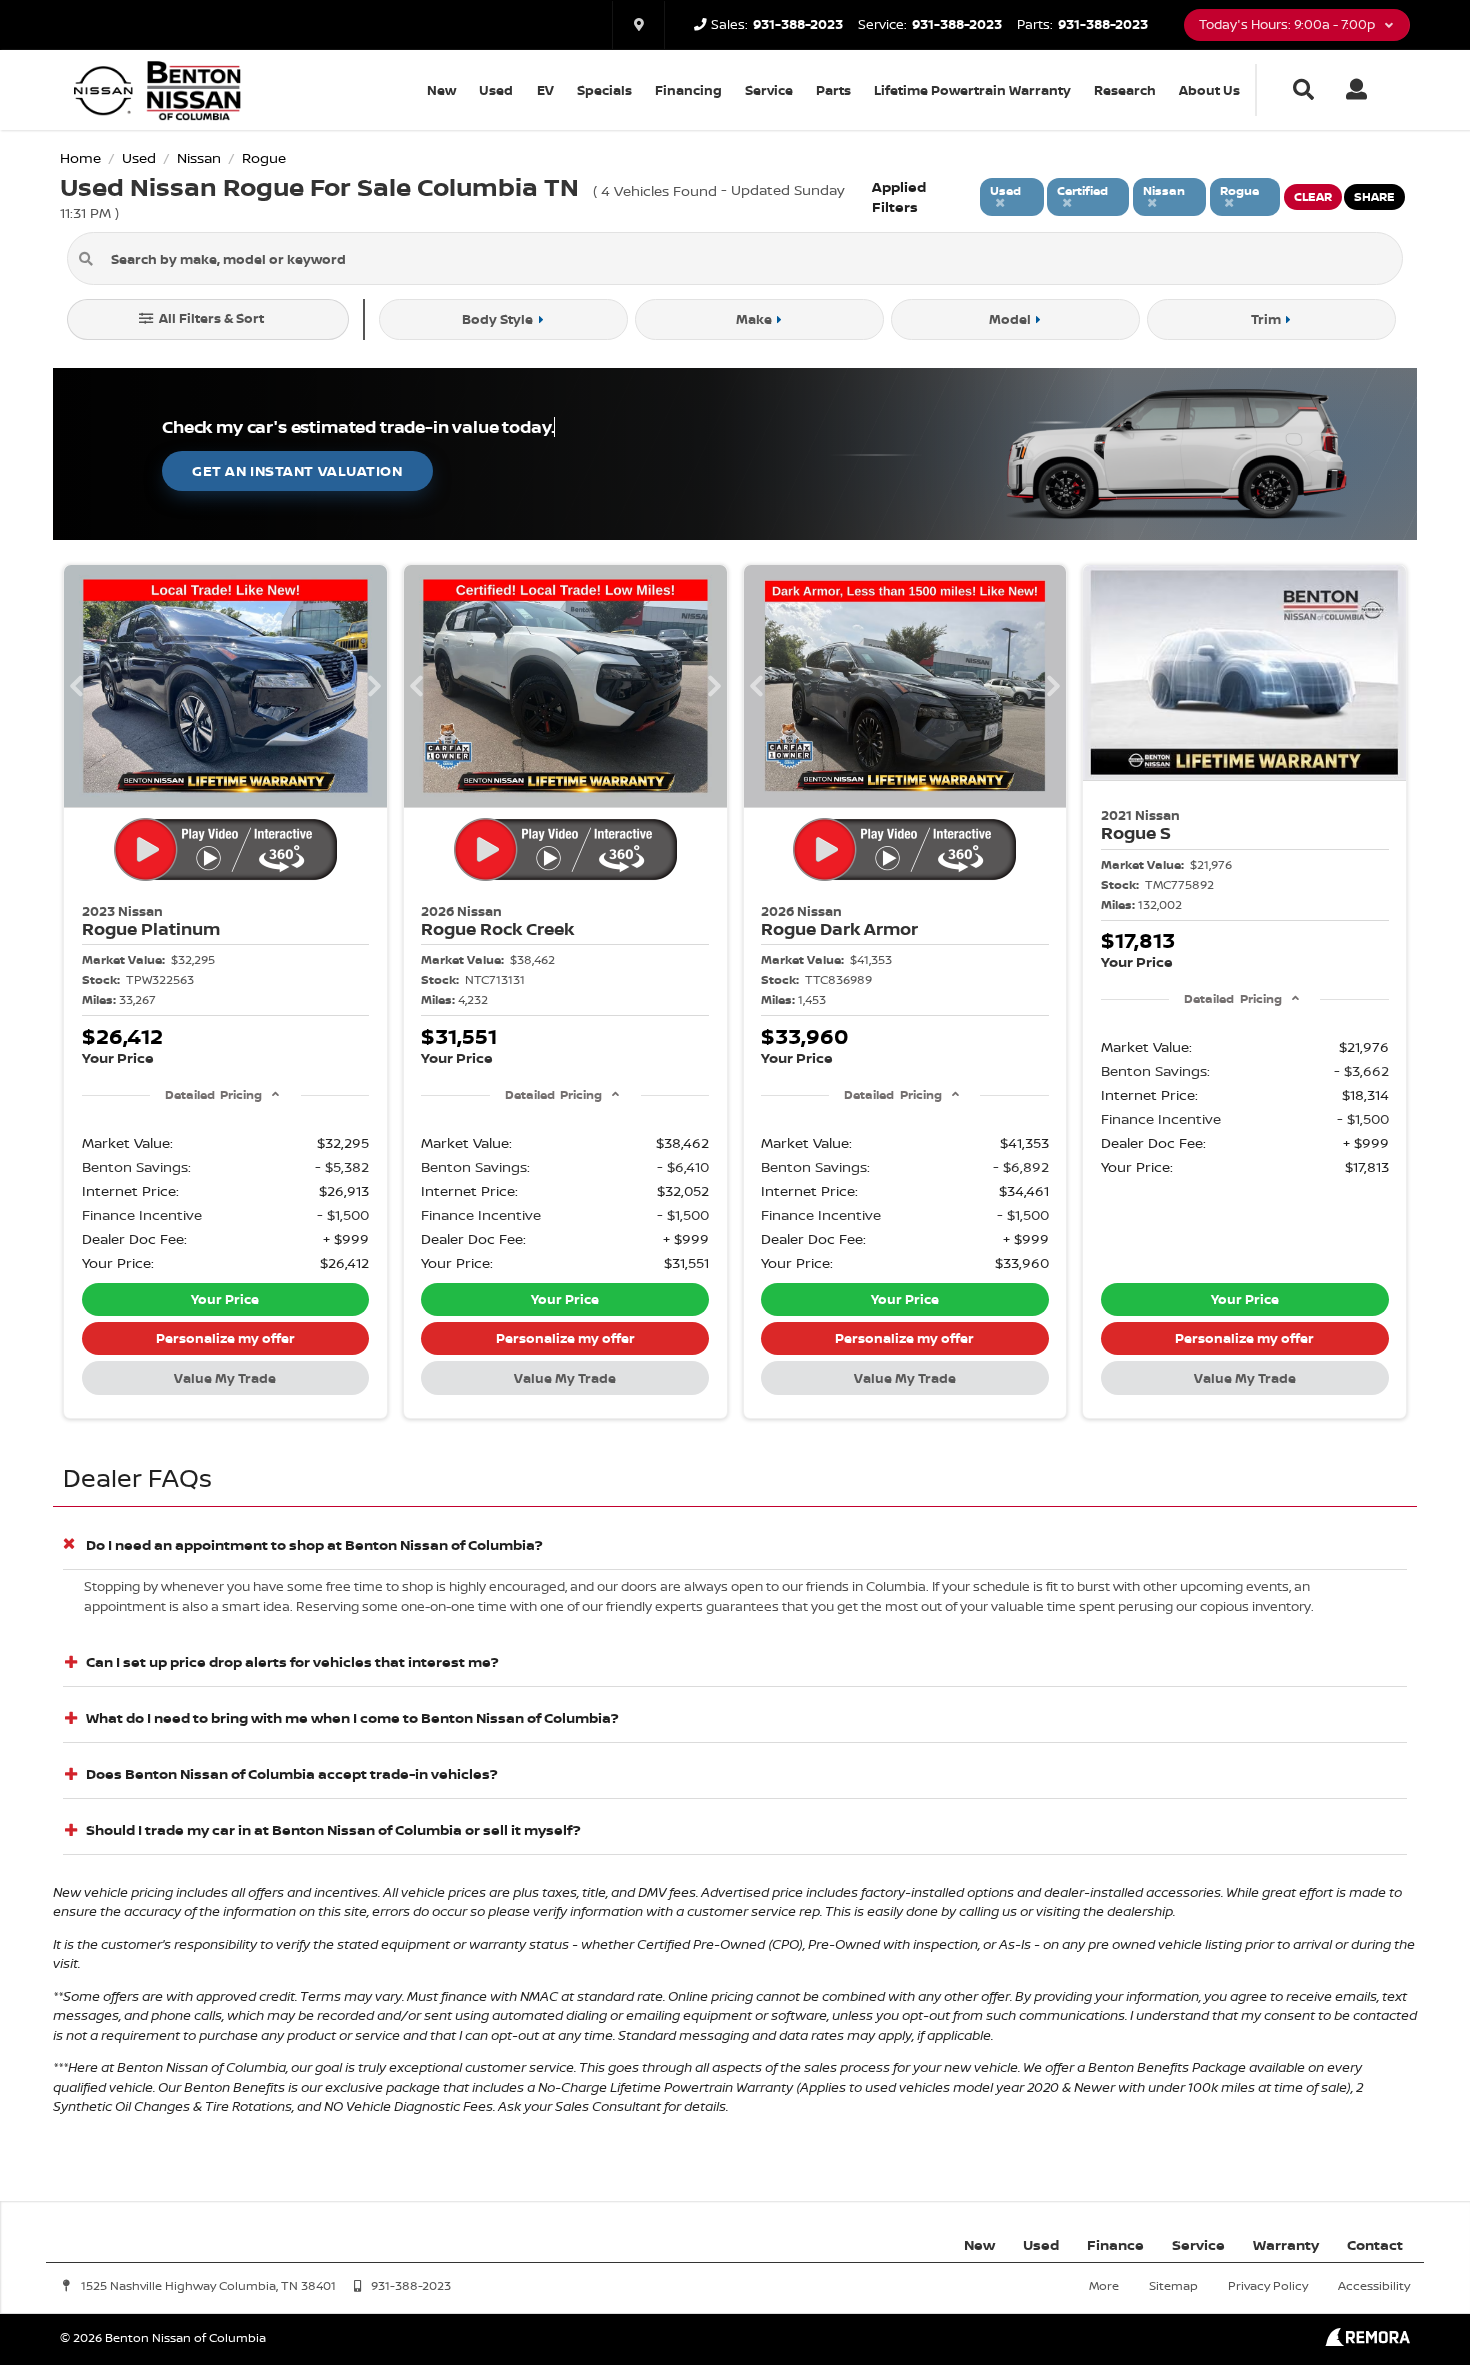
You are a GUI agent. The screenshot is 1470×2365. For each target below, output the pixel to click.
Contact (1375, 2244)
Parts (833, 90)
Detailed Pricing (213, 1094)
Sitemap (1173, 2285)
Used (496, 90)
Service (769, 90)
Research (1125, 90)
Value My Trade (225, 1378)
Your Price (225, 1299)
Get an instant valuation (297, 470)
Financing (688, 90)
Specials (604, 90)
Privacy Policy (1268, 2285)
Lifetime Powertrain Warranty (972, 90)
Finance (1115, 2244)
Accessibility (1374, 2285)
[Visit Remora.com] (1367, 2340)
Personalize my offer (225, 1338)
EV (545, 90)
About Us (1209, 90)
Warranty (1286, 2244)
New (441, 90)
